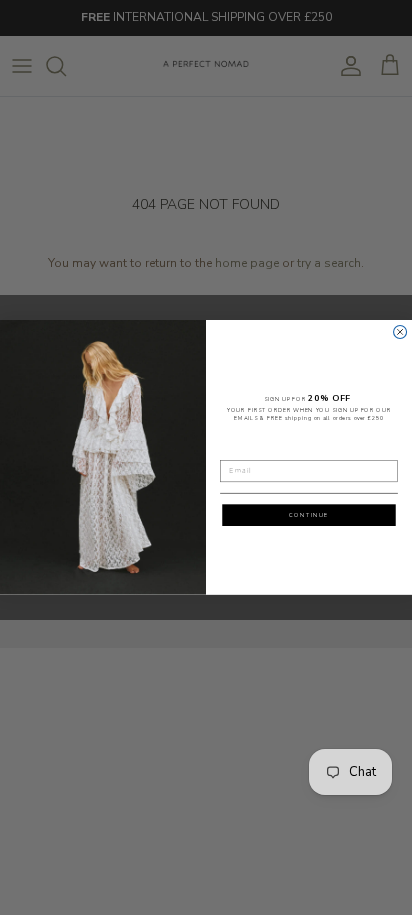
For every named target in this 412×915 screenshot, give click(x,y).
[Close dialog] (400, 332)
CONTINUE (308, 515)
